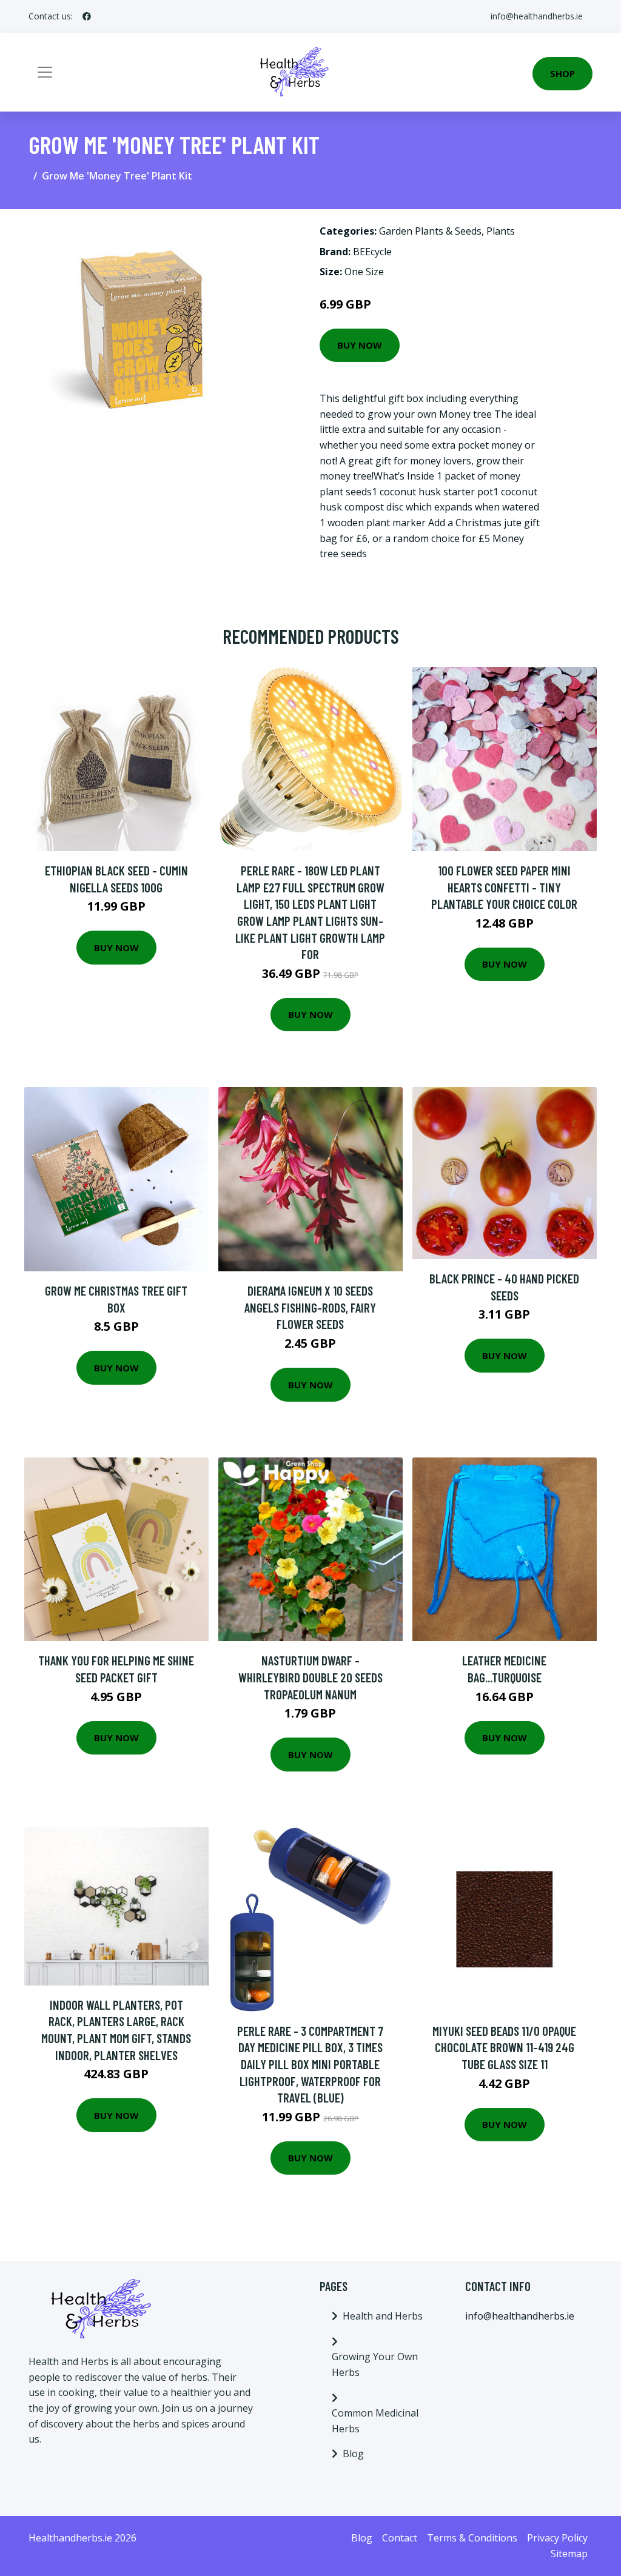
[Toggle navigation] (45, 72)
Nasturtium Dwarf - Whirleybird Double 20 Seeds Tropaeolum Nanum (310, 1677)
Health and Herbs (383, 2316)
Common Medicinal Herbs (375, 2421)
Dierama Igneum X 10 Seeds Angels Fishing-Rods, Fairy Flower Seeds (310, 1307)
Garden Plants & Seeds (430, 231)
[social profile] (87, 16)
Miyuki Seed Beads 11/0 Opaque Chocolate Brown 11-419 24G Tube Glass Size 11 (504, 2047)
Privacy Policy (557, 2538)
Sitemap (569, 2554)
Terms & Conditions (472, 2538)
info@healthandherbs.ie (537, 16)
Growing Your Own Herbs (375, 2364)
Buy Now (360, 345)
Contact (400, 2538)
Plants (501, 231)
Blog (353, 2454)
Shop (562, 73)
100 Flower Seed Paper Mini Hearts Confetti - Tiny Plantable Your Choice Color (504, 887)
